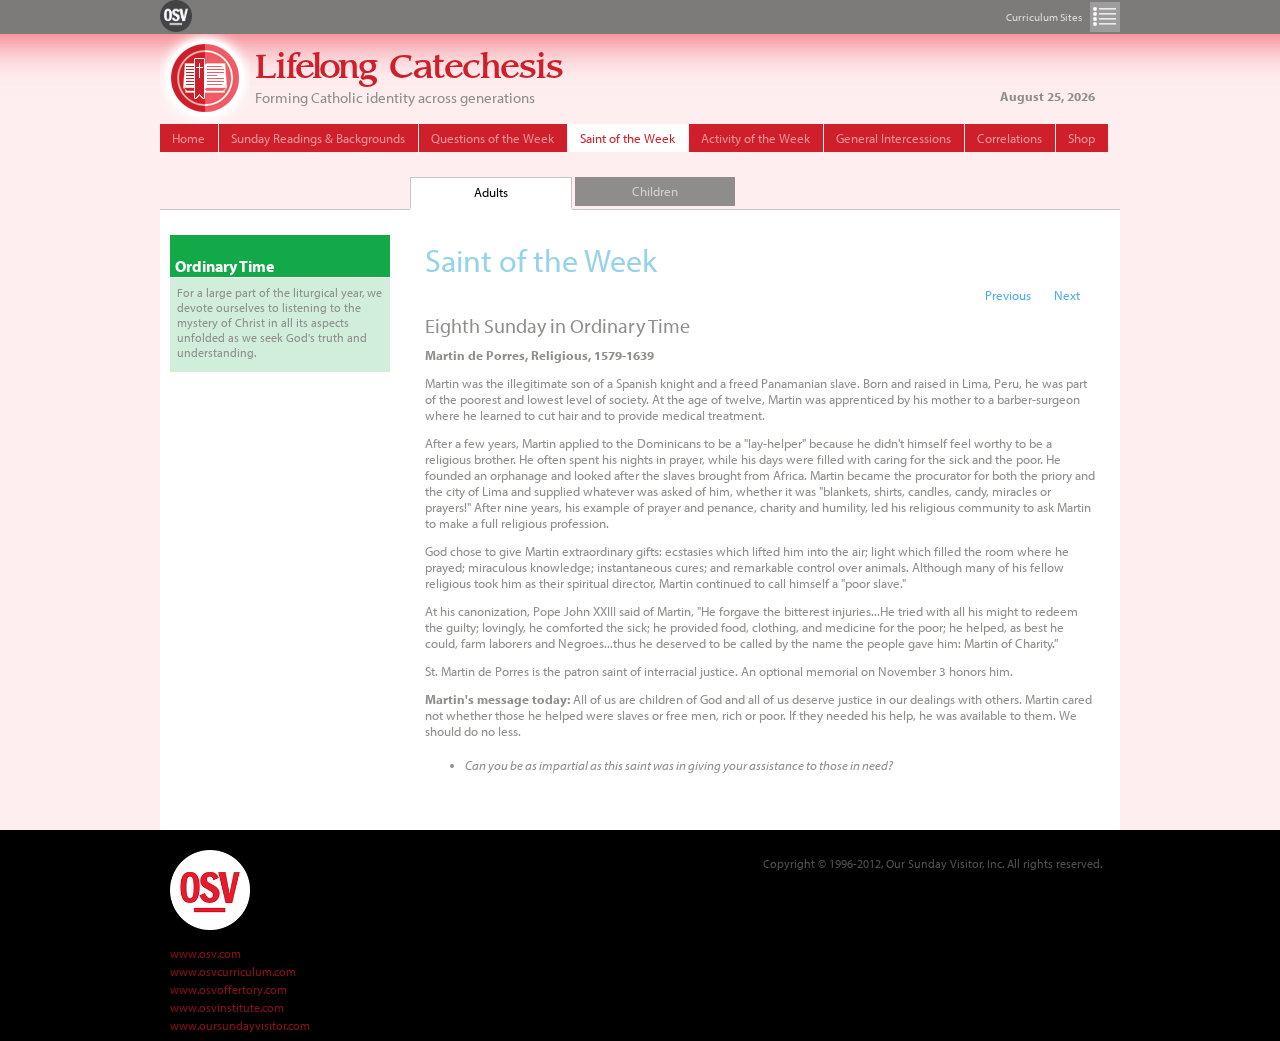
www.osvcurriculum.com (233, 971)
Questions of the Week (492, 138)
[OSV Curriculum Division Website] (176, 15)
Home (188, 138)
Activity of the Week (755, 138)
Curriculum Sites (1105, 17)
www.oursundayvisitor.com (240, 1025)
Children (655, 191)
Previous (1008, 295)
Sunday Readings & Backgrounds (318, 138)
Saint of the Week (627, 138)
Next (1067, 295)
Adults (491, 192)
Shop (1081, 138)
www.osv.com (205, 953)
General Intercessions (893, 138)
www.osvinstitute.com (227, 1007)
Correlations (1009, 138)
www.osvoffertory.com (228, 989)
